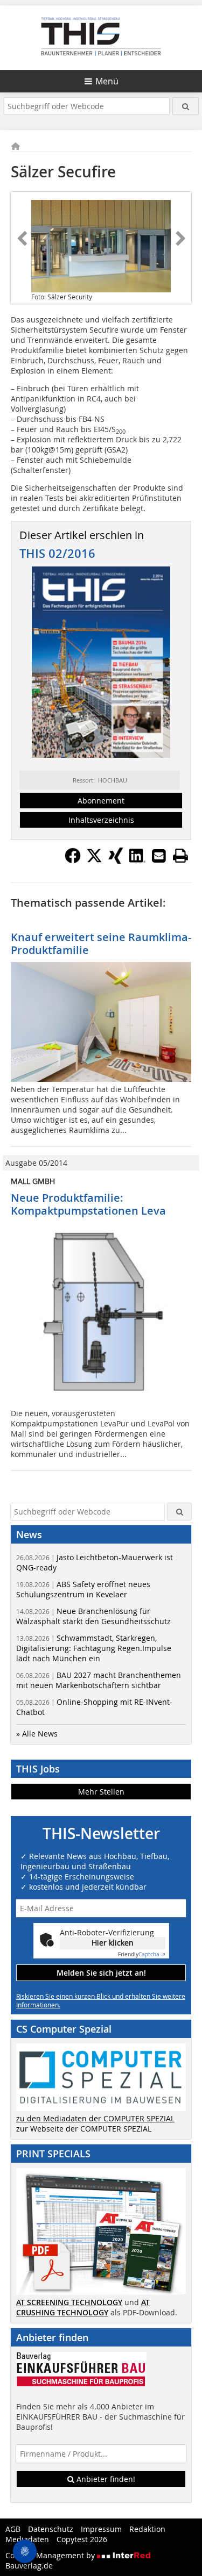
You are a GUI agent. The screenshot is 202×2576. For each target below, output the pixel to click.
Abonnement (101, 801)
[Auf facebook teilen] (73, 860)
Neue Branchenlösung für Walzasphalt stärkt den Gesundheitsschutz (93, 1616)
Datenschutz (51, 2529)
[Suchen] (186, 106)
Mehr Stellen (101, 1792)
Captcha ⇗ (142, 1954)
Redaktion (147, 2529)
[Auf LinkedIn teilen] (137, 860)
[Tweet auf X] (94, 860)
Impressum (101, 2529)
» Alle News (37, 1734)
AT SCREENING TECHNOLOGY (69, 2302)
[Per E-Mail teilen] (159, 856)
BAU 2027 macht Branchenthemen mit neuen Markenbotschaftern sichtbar (99, 1680)
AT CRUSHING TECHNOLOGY (83, 2307)
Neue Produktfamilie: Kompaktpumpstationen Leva (88, 1204)
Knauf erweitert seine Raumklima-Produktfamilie (101, 943)
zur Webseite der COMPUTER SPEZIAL (84, 2129)
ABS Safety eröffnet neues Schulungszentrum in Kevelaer (83, 1589)
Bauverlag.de (29, 2566)
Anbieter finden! (105, 2479)
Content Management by (51, 2555)
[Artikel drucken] (180, 856)
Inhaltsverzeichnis (101, 820)
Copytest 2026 (82, 2539)
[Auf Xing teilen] (116, 860)
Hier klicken (113, 1943)
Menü (107, 81)
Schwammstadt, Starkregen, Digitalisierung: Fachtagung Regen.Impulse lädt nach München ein (94, 1648)
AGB (13, 2529)
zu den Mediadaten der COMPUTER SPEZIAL (95, 2118)
